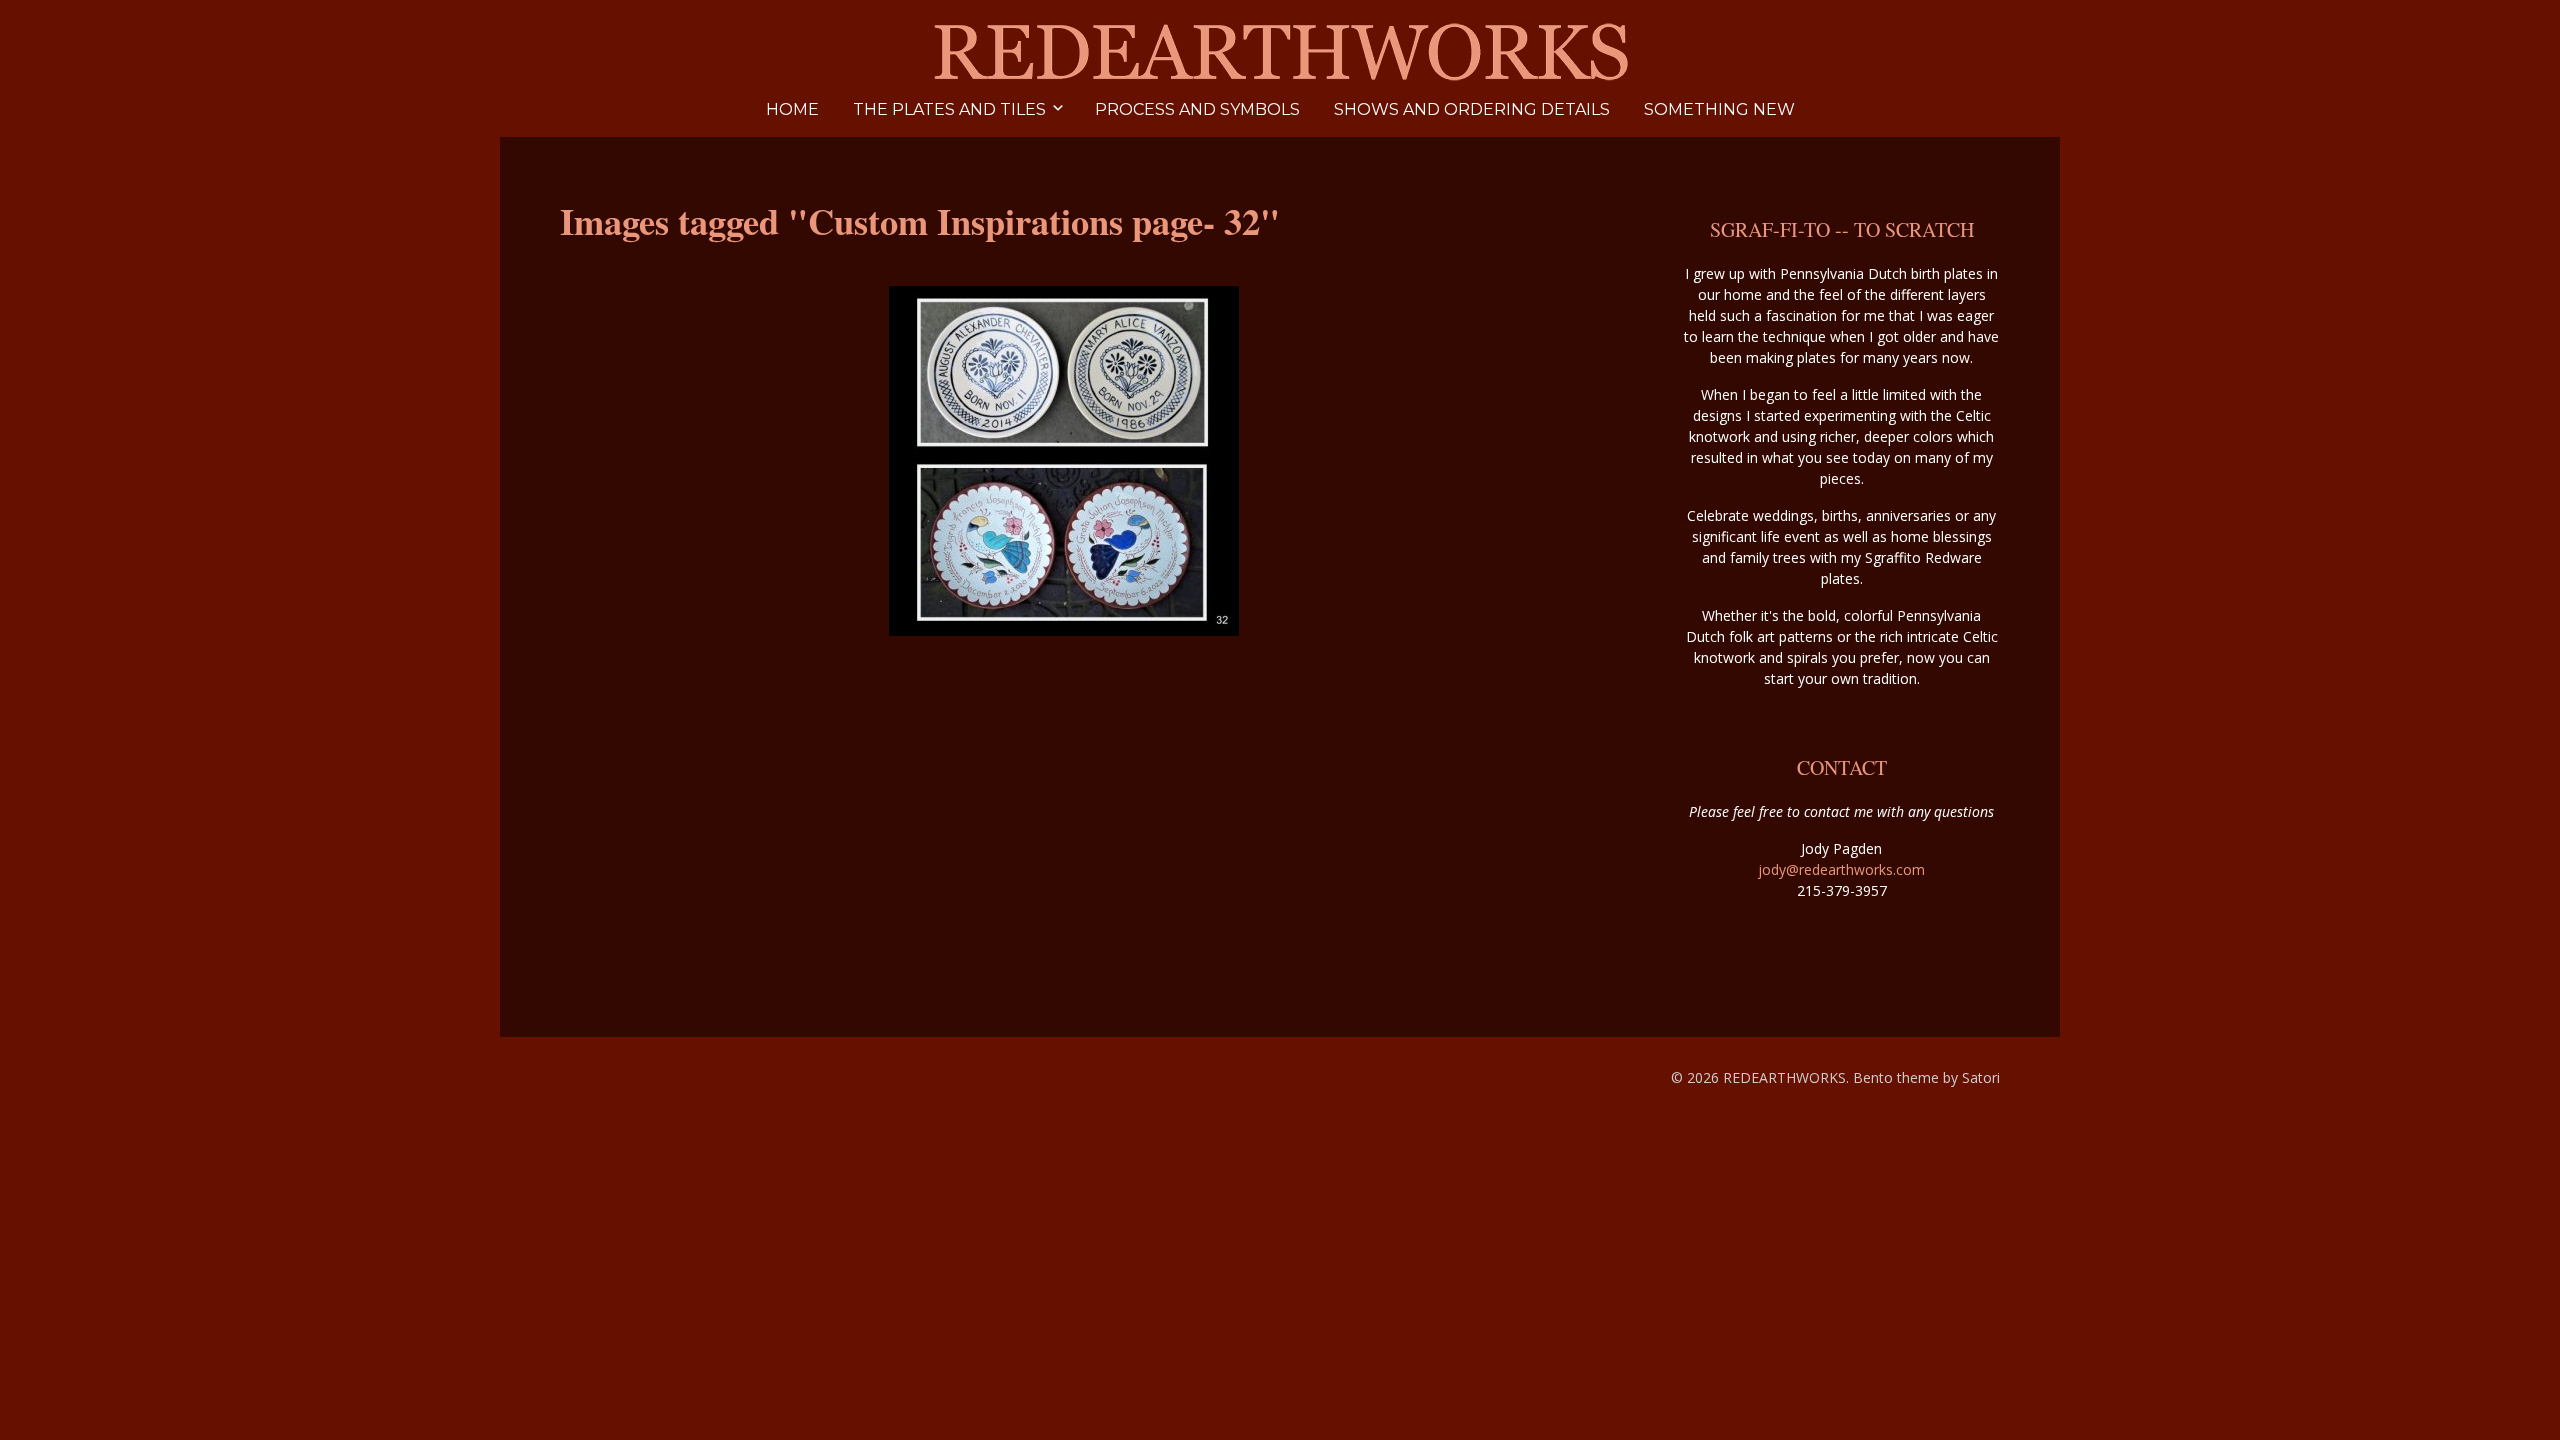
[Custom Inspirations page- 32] (1064, 461)
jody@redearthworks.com (1841, 869)
